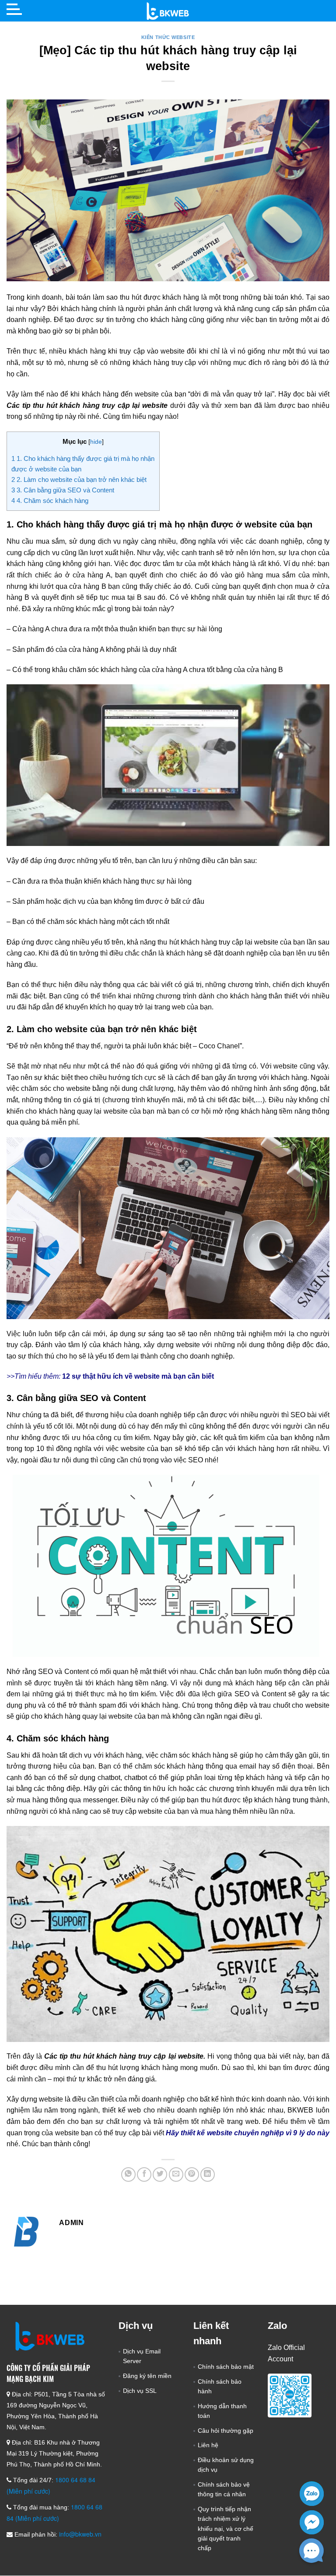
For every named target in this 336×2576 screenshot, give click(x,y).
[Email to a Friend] (176, 2174)
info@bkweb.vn (80, 2534)
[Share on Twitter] (160, 2174)
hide (96, 442)
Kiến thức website (168, 37)
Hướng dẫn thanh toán (222, 2411)
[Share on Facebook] (144, 2174)
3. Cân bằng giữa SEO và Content (63, 490)
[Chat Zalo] (312, 2493)
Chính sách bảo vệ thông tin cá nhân (224, 2489)
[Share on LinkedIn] (208, 2174)
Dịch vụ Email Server (142, 2356)
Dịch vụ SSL (140, 2391)
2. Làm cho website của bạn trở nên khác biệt (80, 479)
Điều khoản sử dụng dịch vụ (226, 2465)
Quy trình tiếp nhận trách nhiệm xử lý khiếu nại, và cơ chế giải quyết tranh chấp (226, 2529)
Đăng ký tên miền (147, 2376)
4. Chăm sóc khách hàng (50, 501)
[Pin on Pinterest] (192, 2174)
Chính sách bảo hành (220, 2386)
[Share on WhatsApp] (128, 2174)
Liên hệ (208, 2445)
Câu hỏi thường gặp (226, 2431)
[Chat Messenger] (312, 2522)
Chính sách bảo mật (226, 2367)
